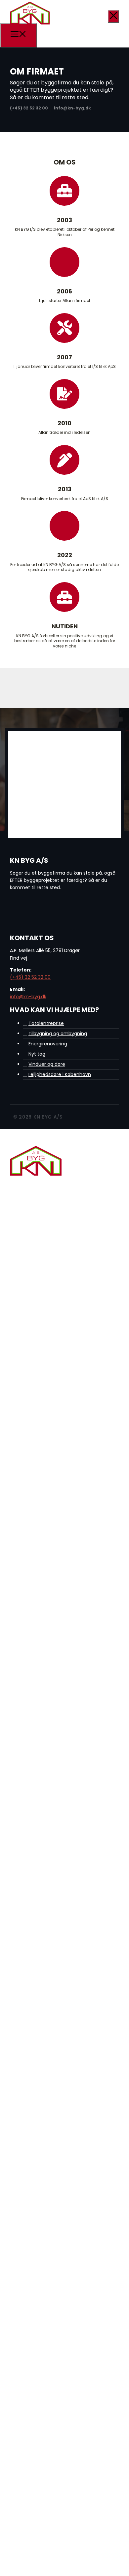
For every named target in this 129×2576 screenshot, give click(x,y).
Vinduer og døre (47, 1064)
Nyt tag (37, 1054)
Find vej (19, 958)
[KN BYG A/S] (30, 24)
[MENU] (19, 35)
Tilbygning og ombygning (58, 1033)
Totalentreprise (46, 1023)
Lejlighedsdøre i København (60, 1074)
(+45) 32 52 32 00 (30, 977)
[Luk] (113, 16)
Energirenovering (48, 1044)
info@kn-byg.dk (28, 997)
